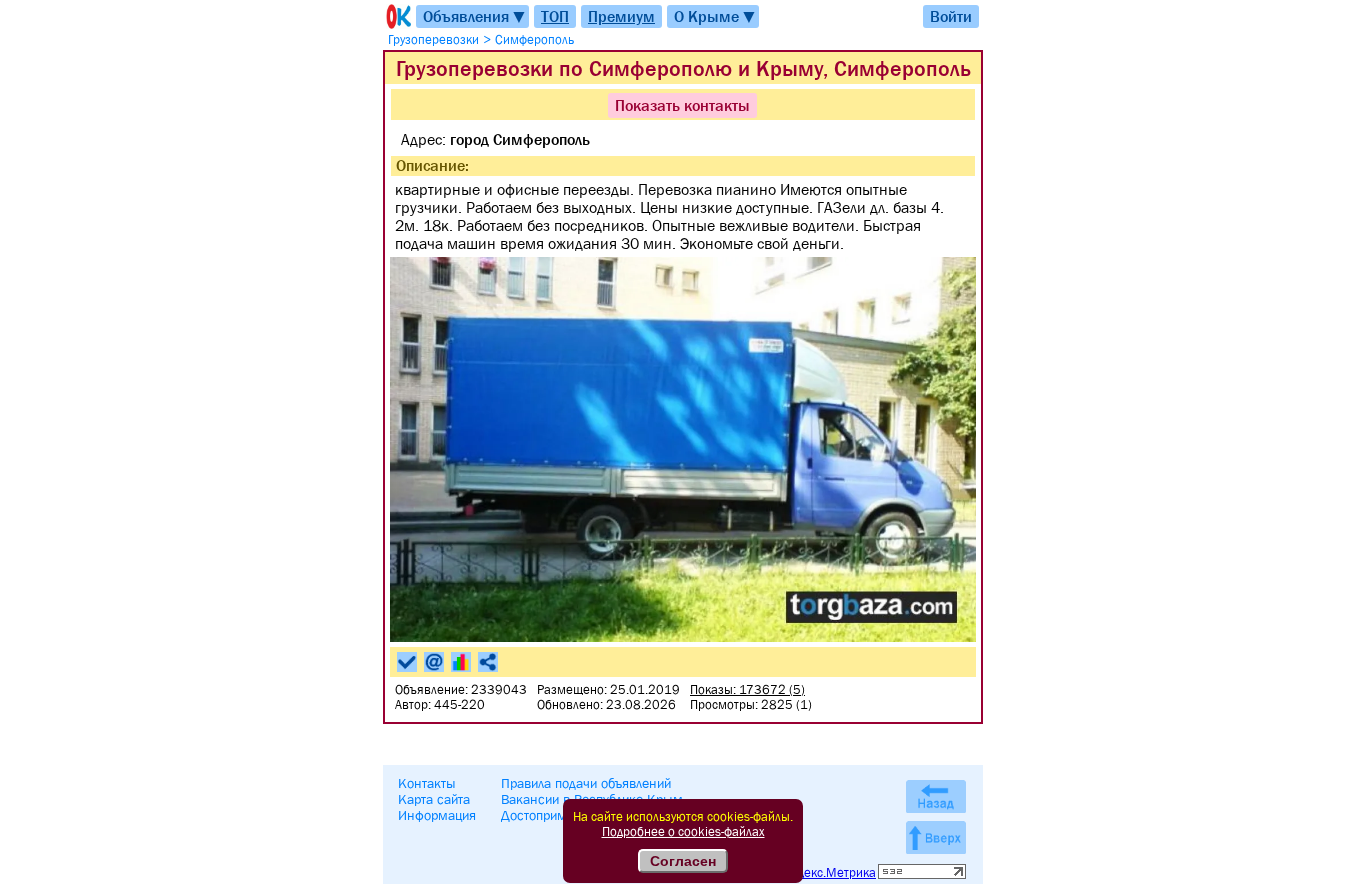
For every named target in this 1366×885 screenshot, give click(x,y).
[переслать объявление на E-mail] (434, 662)
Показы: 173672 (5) (747, 689)
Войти (951, 16)
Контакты (427, 783)
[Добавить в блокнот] (407, 662)
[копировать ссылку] (488, 662)
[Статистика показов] (461, 662)
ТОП (555, 16)
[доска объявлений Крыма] (397, 16)
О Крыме (715, 16)
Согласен (683, 861)
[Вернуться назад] (936, 796)
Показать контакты (682, 105)
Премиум (621, 16)
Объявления (475, 16)
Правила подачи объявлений (586, 783)
